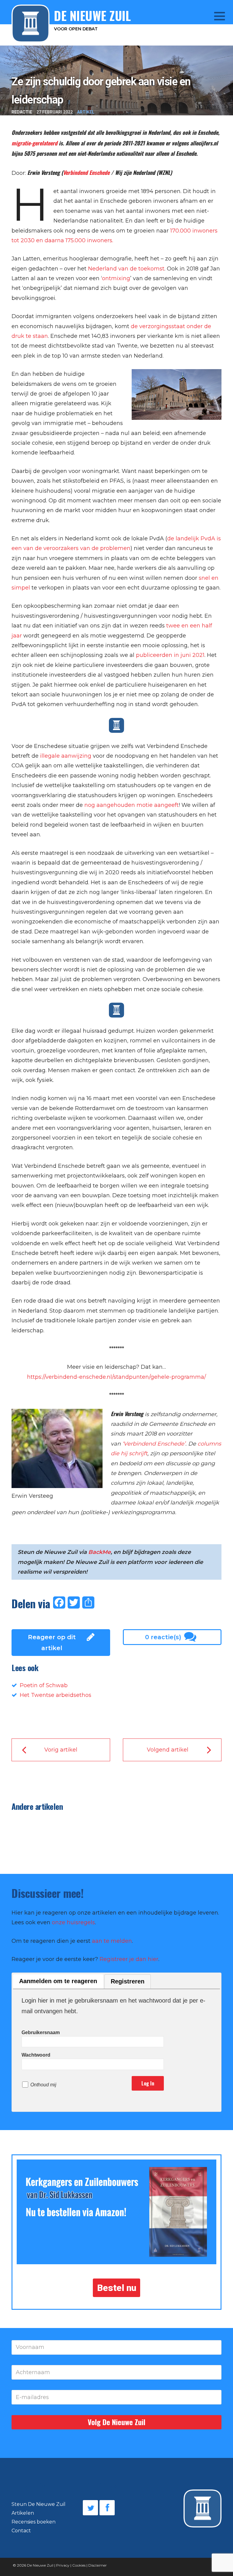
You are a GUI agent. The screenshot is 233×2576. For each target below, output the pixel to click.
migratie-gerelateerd (34, 143)
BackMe (100, 1552)
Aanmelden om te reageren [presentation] (58, 1981)
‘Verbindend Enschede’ (154, 1444)
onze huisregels (73, 1922)
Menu (215, 16)
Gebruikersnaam (41, 2032)
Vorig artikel (61, 1750)
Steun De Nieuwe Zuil (39, 2504)
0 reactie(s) (163, 1637)
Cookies (79, 2565)
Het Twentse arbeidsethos (56, 1695)
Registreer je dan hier (129, 1959)
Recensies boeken (34, 2522)
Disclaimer (98, 2565)
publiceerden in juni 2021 (170, 655)
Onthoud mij (43, 2085)
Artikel (86, 112)
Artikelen (23, 2513)
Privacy (63, 2565)
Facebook (107, 2508)
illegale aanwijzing (66, 756)
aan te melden (112, 1941)
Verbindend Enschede (86, 172)
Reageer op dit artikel (52, 1643)
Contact (21, 2531)
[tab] (58, 1981)
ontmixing (116, 278)
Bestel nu (117, 2288)
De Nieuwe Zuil (40, 2565)
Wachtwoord (36, 2055)
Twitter (90, 2508)
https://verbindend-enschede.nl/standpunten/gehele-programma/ (116, 1377)
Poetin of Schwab (44, 1685)
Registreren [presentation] (128, 1981)
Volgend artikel (168, 1750)
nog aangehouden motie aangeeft (132, 805)
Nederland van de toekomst (126, 269)
